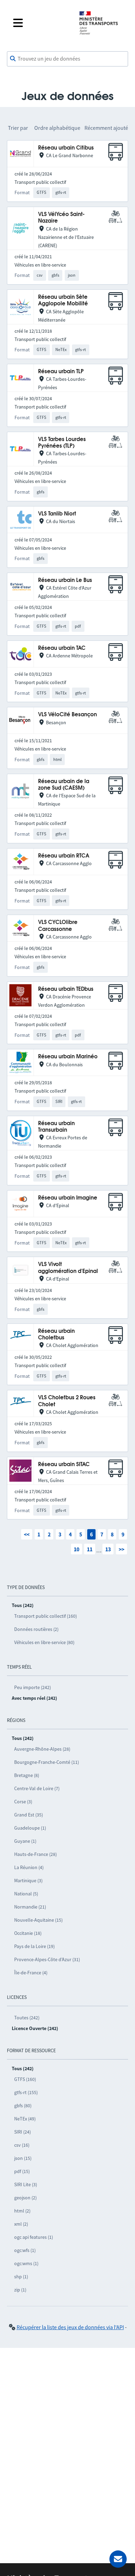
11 (90, 1549)
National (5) (26, 1894)
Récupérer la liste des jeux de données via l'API (70, 2327)
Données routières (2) (36, 1629)
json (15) (23, 2158)
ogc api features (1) (34, 2237)
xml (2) (21, 2224)
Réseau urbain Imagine (68, 1198)
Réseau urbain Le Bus (65, 580)
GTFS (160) (25, 2079)
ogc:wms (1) (26, 2263)
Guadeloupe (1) (30, 1828)
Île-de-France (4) (31, 1973)
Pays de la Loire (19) (34, 1946)
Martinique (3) (28, 1881)
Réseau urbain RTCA (64, 856)
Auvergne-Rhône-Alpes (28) (42, 1749)
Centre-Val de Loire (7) (37, 1788)
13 (108, 1549)
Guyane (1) (25, 1841)
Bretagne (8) (27, 1775)
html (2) (22, 2211)
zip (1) (20, 2290)
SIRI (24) (22, 2132)
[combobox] (67, 59)
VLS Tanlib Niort (57, 514)
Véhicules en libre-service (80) (44, 1642)
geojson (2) (25, 2198)
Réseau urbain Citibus (66, 148)
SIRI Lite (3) (26, 2184)
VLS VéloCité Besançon (67, 715)
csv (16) (22, 2145)
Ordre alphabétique (57, 128)
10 (76, 1549)
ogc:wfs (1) (25, 2250)
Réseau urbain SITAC (64, 1465)
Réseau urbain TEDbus (66, 989)
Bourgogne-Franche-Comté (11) (47, 1762)
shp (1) (21, 2277)
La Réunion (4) (29, 1867)
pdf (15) (22, 2171)
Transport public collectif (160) (46, 1616)
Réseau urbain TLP (61, 372)
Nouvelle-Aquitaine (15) (38, 1920)
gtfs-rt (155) (26, 2092)
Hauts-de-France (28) (35, 1854)
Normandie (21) (30, 1907)
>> (121, 1549)
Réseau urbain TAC (62, 648)
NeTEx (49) (25, 2119)
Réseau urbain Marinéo (68, 1057)
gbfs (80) (23, 2106)
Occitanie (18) (28, 1933)
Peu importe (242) (33, 1687)
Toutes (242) (27, 2018)
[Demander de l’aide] (118, 2559)
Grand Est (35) (29, 1815)
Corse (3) (23, 1802)
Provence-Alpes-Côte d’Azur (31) (47, 1959)
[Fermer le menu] (40, 23)
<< (27, 1534)
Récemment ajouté (106, 128)
